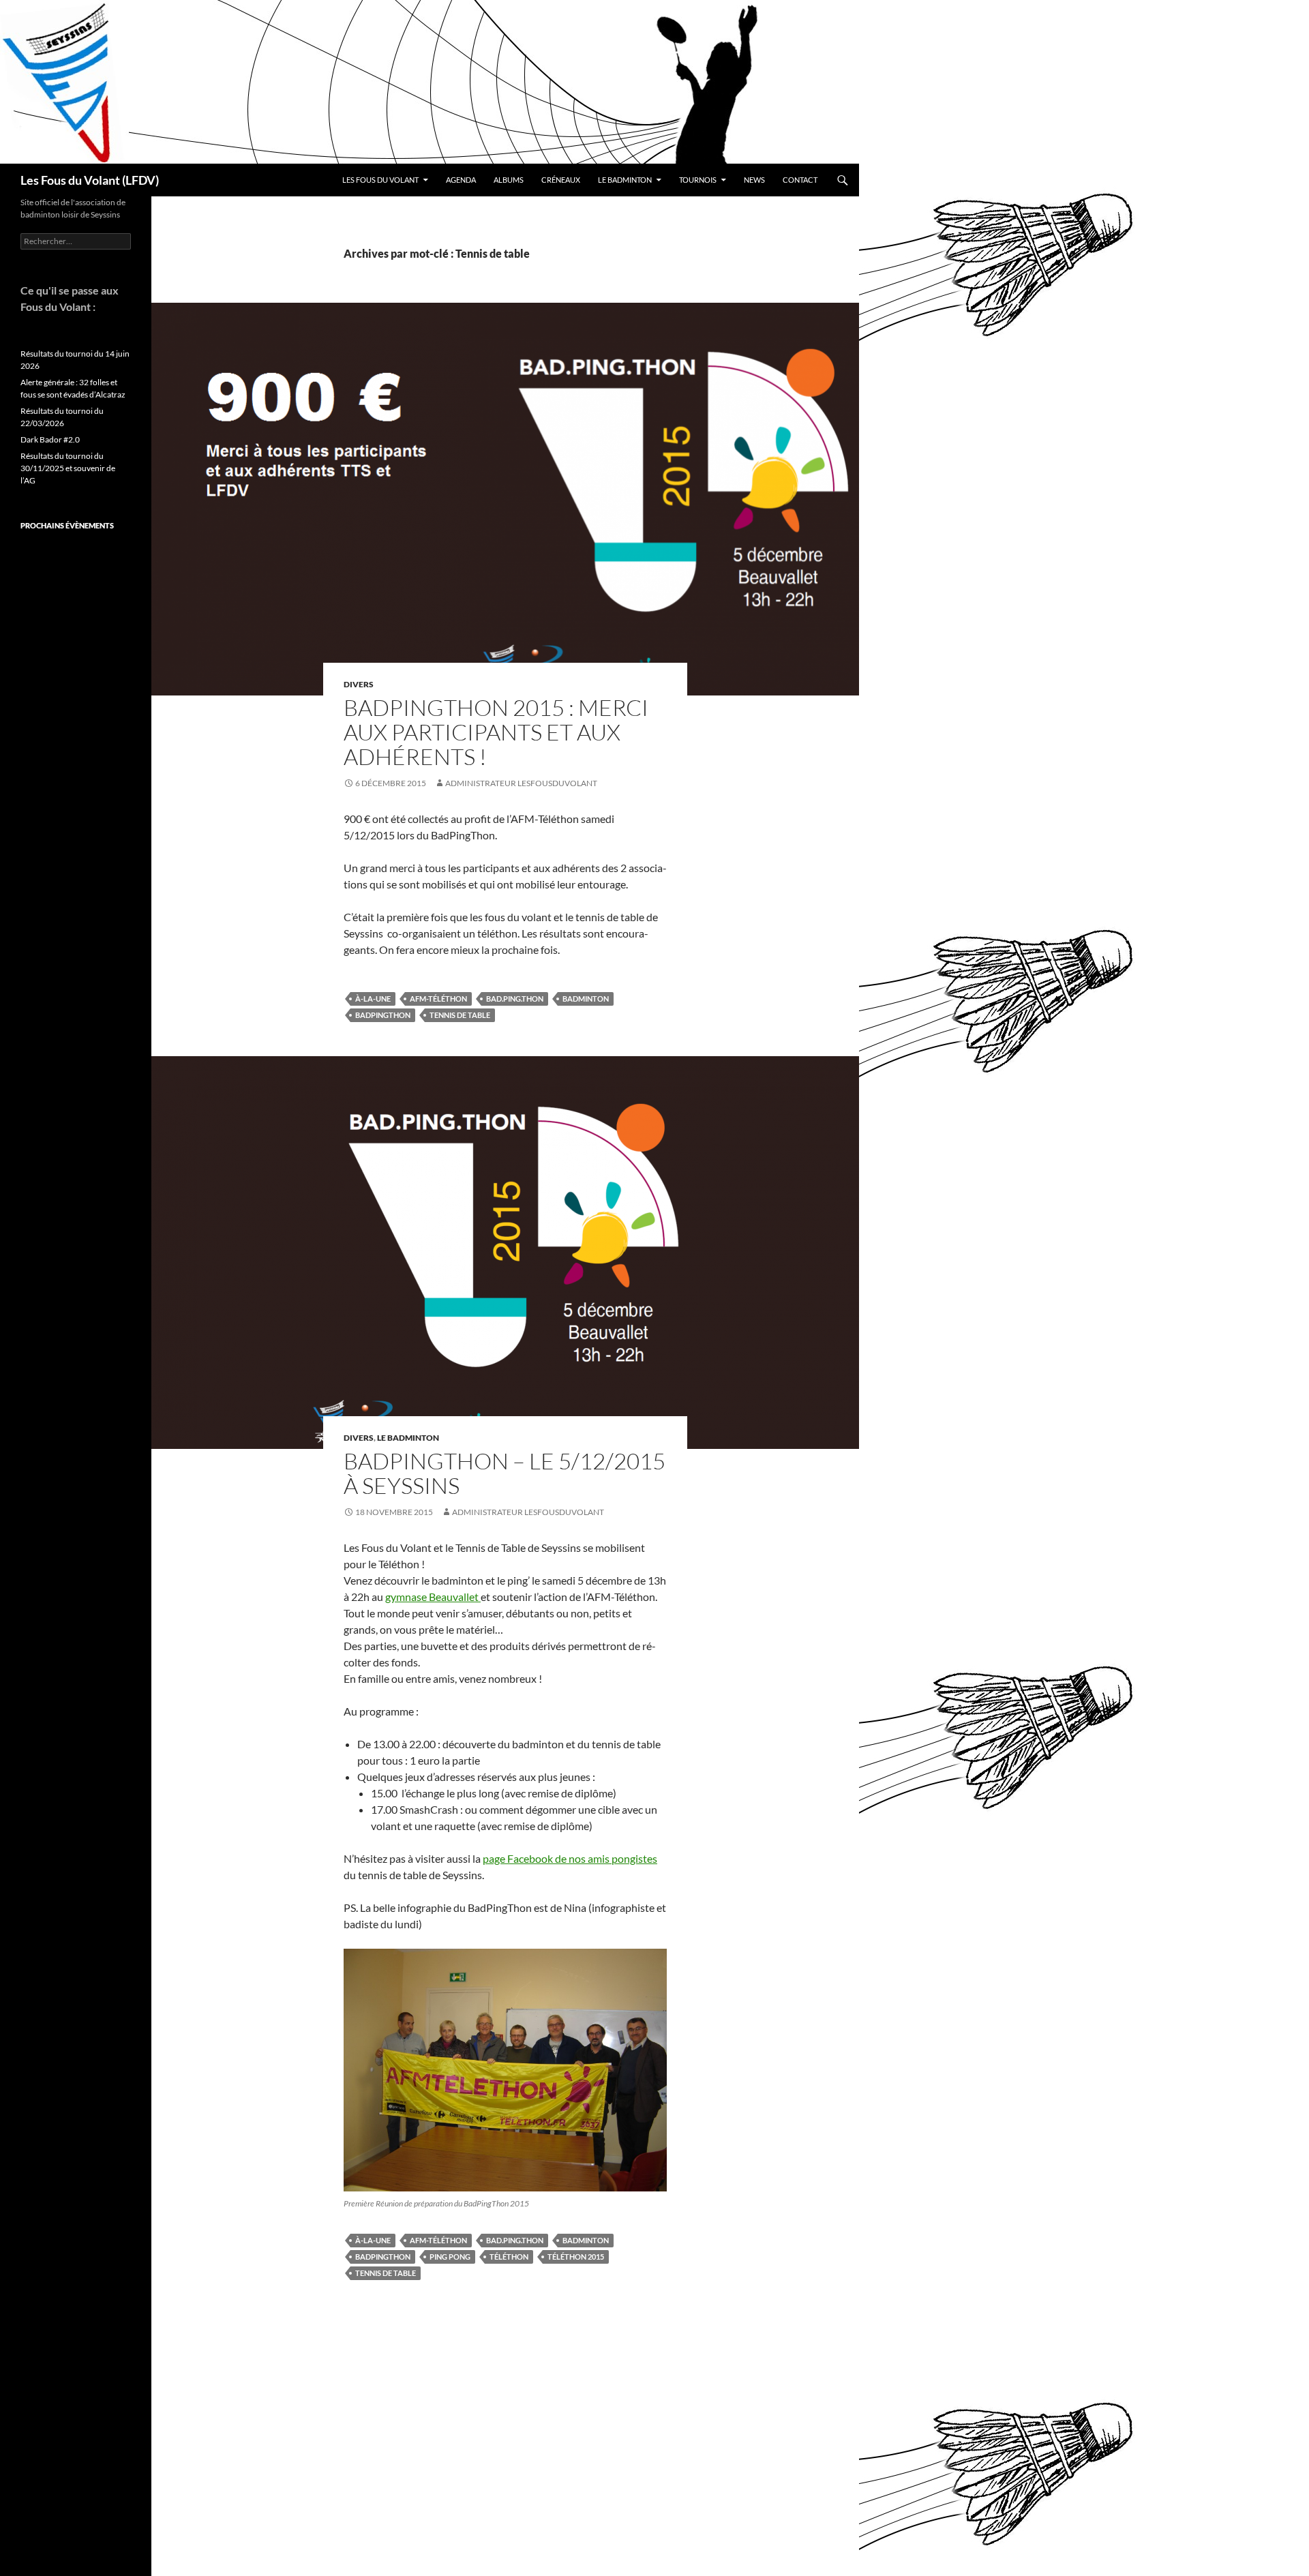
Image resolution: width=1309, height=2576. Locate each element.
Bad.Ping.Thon (515, 999)
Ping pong (450, 2257)
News (754, 180)
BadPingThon (383, 1015)
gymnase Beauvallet (433, 1597)
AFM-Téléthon (438, 999)
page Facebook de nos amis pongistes (570, 1858)
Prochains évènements (67, 525)
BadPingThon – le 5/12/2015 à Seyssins (505, 1473)
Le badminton (625, 180)
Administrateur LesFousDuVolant (521, 783)
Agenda (461, 180)
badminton (586, 999)
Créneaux (561, 180)
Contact (800, 180)
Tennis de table (460, 1015)
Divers (359, 684)
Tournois (698, 180)
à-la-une (373, 999)
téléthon (509, 2257)
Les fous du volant (380, 180)
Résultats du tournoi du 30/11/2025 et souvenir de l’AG (68, 468)
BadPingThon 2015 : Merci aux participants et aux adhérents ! (496, 732)
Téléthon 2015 (576, 2257)
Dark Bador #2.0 (50, 439)
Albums (509, 180)
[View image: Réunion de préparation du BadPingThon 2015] (505, 2070)
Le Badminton (408, 1438)
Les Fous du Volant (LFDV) (90, 180)
